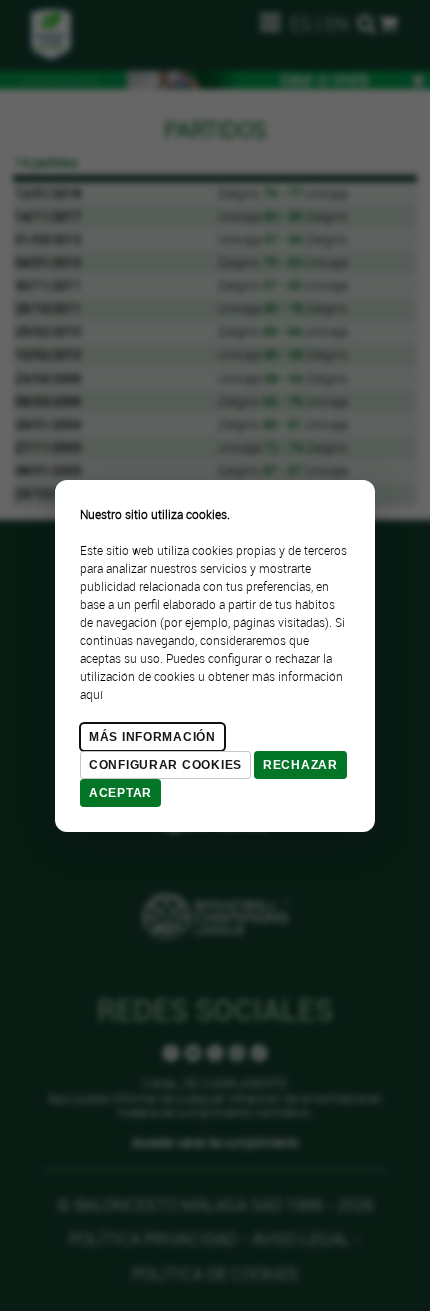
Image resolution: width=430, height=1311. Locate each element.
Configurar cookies (165, 765)
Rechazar (300, 765)
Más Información (152, 737)
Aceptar (120, 793)
